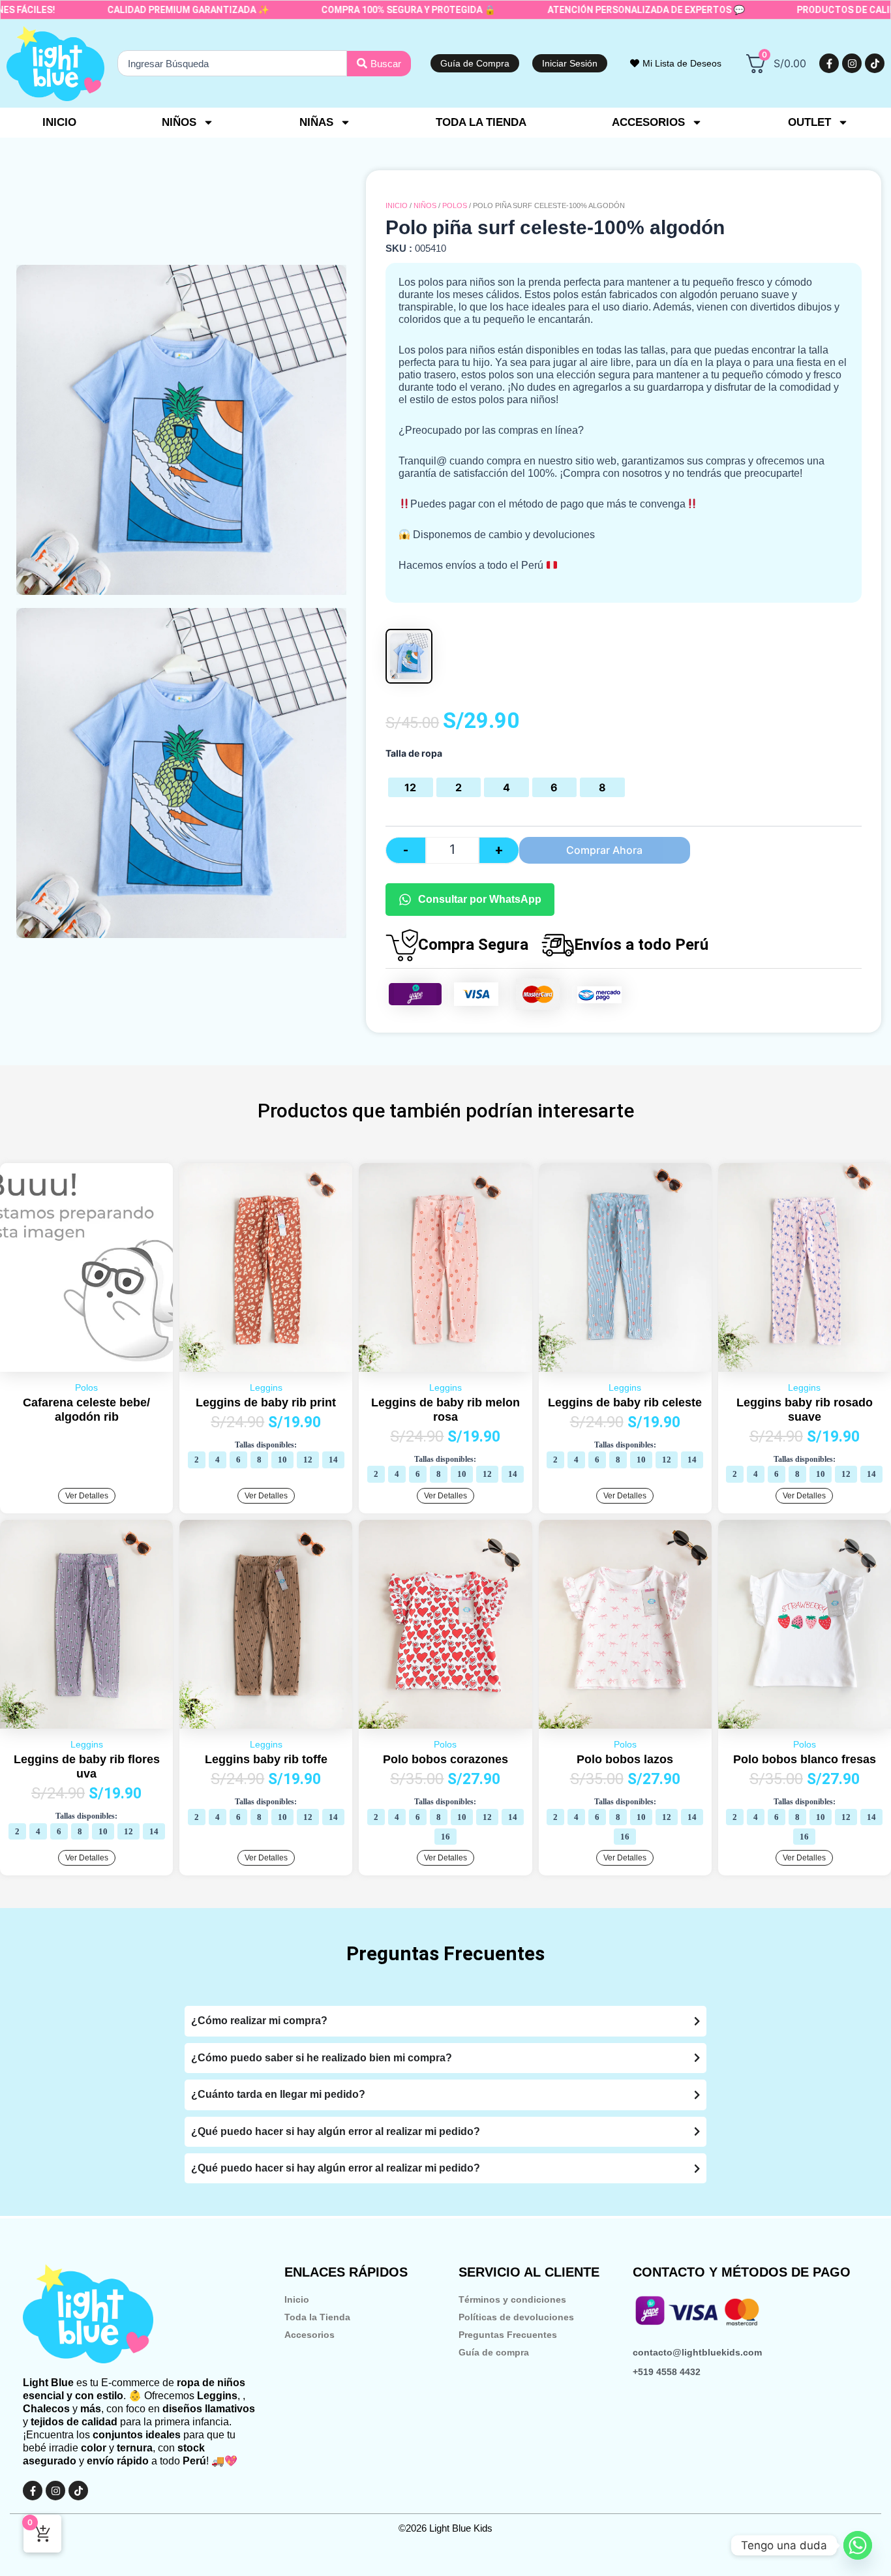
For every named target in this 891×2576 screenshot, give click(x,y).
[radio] (410, 787)
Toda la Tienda (317, 2317)
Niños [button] (179, 122)
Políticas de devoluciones (516, 2317)
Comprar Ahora (604, 850)
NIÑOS (425, 205)
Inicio (59, 122)
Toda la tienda (481, 122)
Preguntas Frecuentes (508, 2335)
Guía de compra (494, 2352)
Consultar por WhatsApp (480, 899)
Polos (455, 205)
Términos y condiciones (512, 2299)
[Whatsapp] (858, 2545)
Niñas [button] (316, 122)
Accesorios (310, 2335)
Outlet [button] (809, 122)
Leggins (266, 1387)
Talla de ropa (414, 753)
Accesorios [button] (648, 122)
